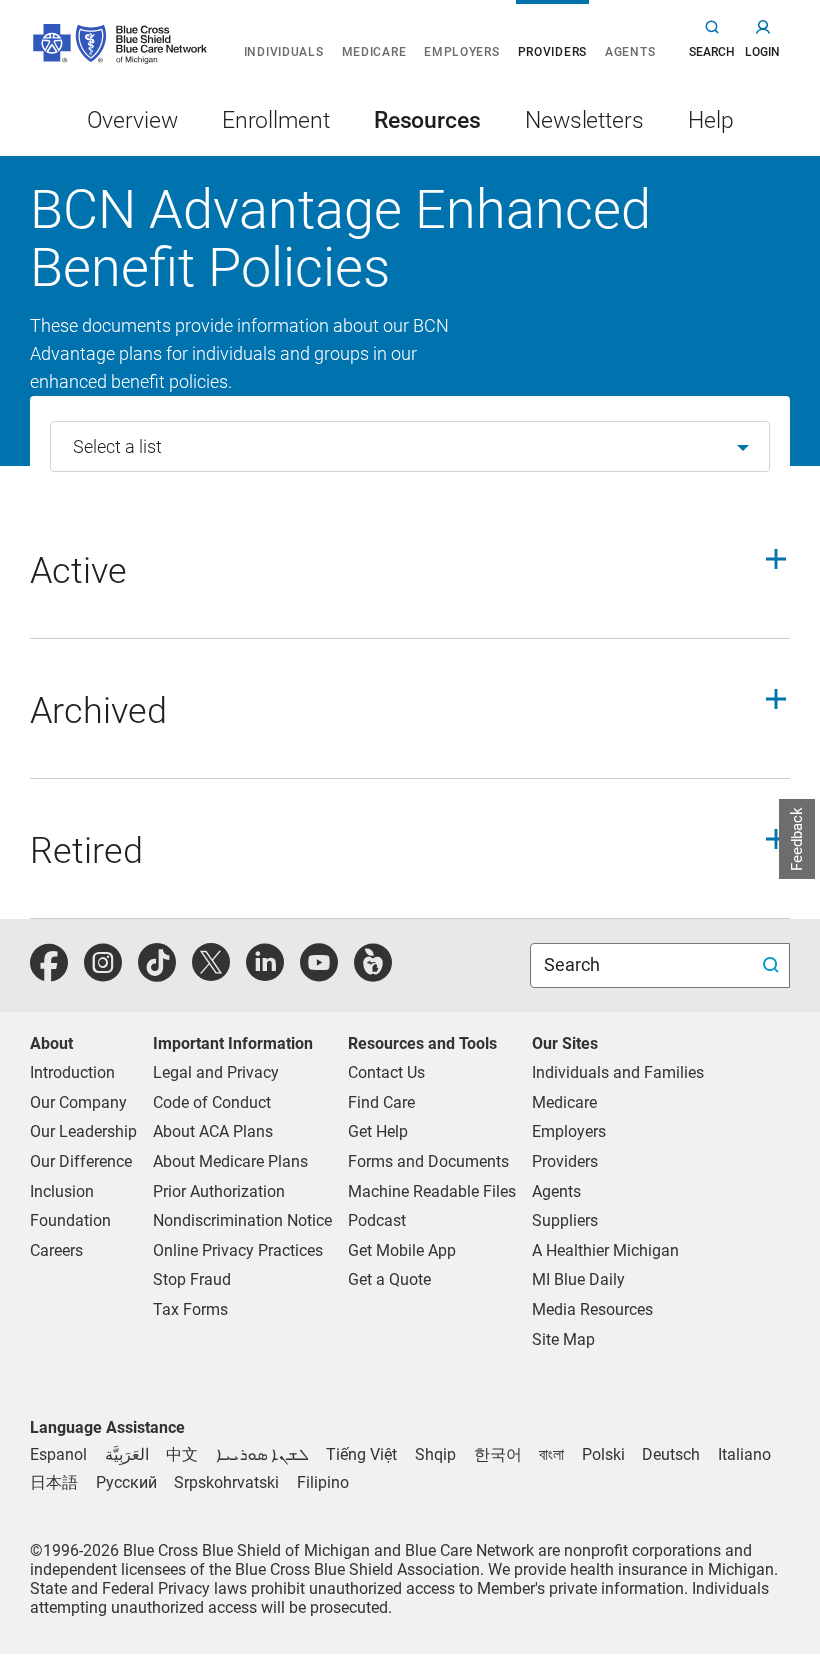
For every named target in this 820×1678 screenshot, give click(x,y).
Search (574, 964)
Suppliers (565, 1220)
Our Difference (81, 1161)
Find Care (381, 1102)
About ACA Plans (213, 1131)
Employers (569, 1131)
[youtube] (319, 973)
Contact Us (386, 1072)
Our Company (78, 1102)
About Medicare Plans (230, 1161)
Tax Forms (190, 1309)
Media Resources (592, 1309)
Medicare (564, 1102)
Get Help (378, 1131)
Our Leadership (83, 1131)
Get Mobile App (402, 1250)
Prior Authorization (219, 1191)
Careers (56, 1250)
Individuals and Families (618, 1072)
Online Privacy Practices (238, 1250)
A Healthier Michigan (605, 1250)
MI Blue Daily (578, 1279)
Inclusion (62, 1191)
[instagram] (103, 973)
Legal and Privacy (216, 1072)
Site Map (563, 1339)
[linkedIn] (265, 973)
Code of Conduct (212, 1102)
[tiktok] (157, 973)
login (762, 52)
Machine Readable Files (432, 1191)
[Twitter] (211, 973)
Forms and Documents (428, 1161)
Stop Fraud (192, 1279)
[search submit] (773, 965)
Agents (556, 1191)
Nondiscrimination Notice (242, 1220)
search (712, 52)
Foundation (70, 1220)
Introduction (72, 1072)
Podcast (377, 1220)
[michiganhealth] (373, 973)
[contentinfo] (410, 578)
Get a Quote (389, 1279)
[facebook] (49, 973)
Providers (565, 1161)
